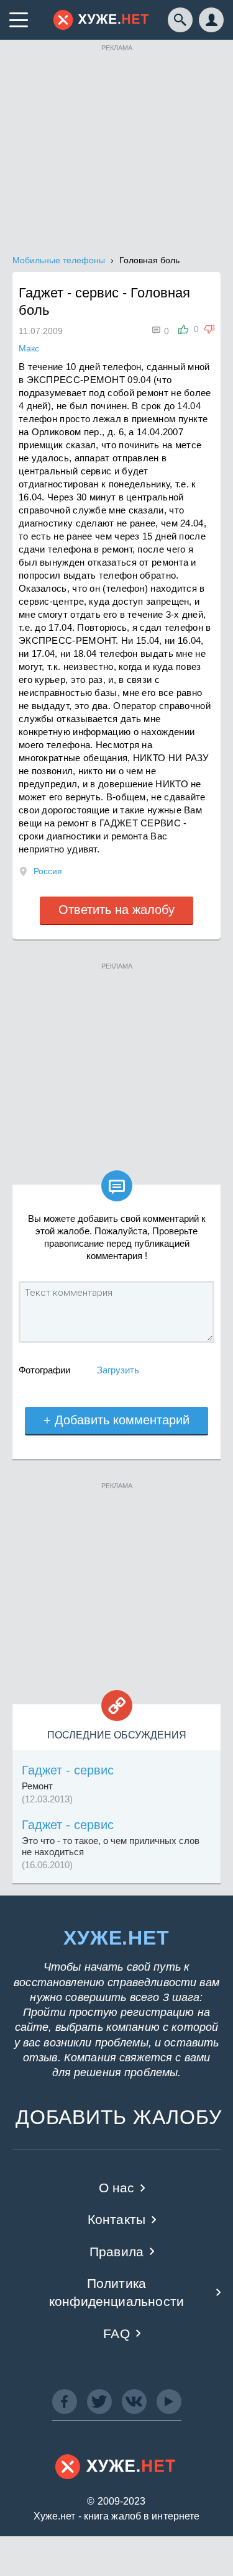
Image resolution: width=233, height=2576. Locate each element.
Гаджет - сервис (68, 1770)
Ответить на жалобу (116, 910)
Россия (48, 871)
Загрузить (118, 1370)
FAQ (116, 2334)
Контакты (116, 2219)
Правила (116, 2252)
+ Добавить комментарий (116, 1420)
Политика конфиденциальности (116, 2292)
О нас (117, 2188)
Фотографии (44, 1370)
